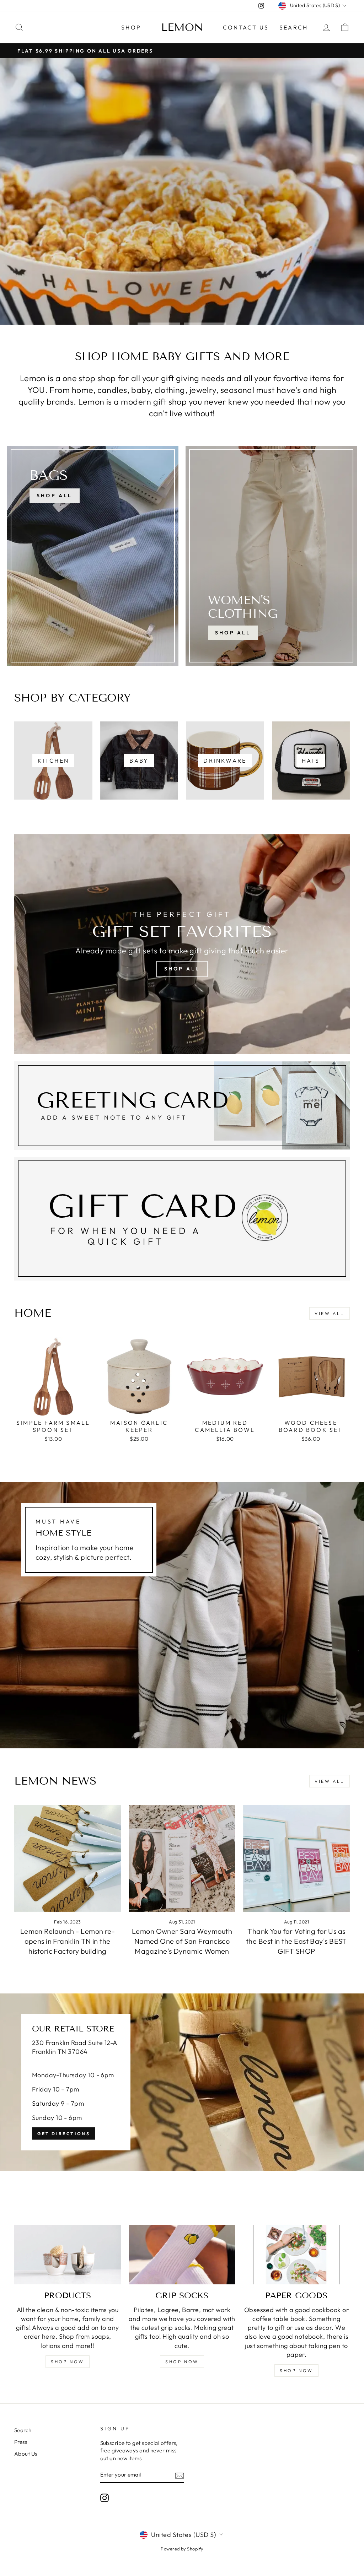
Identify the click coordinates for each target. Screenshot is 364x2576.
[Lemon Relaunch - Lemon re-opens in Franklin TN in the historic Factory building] (68, 1858)
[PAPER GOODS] (296, 2255)
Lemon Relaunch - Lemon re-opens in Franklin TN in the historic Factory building (68, 1941)
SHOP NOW (68, 2362)
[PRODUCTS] (68, 2255)
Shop (131, 27)
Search (294, 27)
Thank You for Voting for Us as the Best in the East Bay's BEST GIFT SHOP (296, 1941)
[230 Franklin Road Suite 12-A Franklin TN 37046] (182, 2082)
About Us (26, 2454)
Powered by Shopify (182, 2549)
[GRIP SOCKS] (182, 2255)
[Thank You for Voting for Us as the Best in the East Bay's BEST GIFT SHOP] (296, 1858)
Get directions (64, 2134)
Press (21, 2442)
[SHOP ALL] (93, 556)
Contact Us (246, 27)
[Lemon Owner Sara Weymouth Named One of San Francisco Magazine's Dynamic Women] (182, 1858)
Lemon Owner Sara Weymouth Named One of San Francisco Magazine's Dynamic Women (182, 1941)
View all (330, 1313)
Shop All (233, 633)
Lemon (182, 27)
